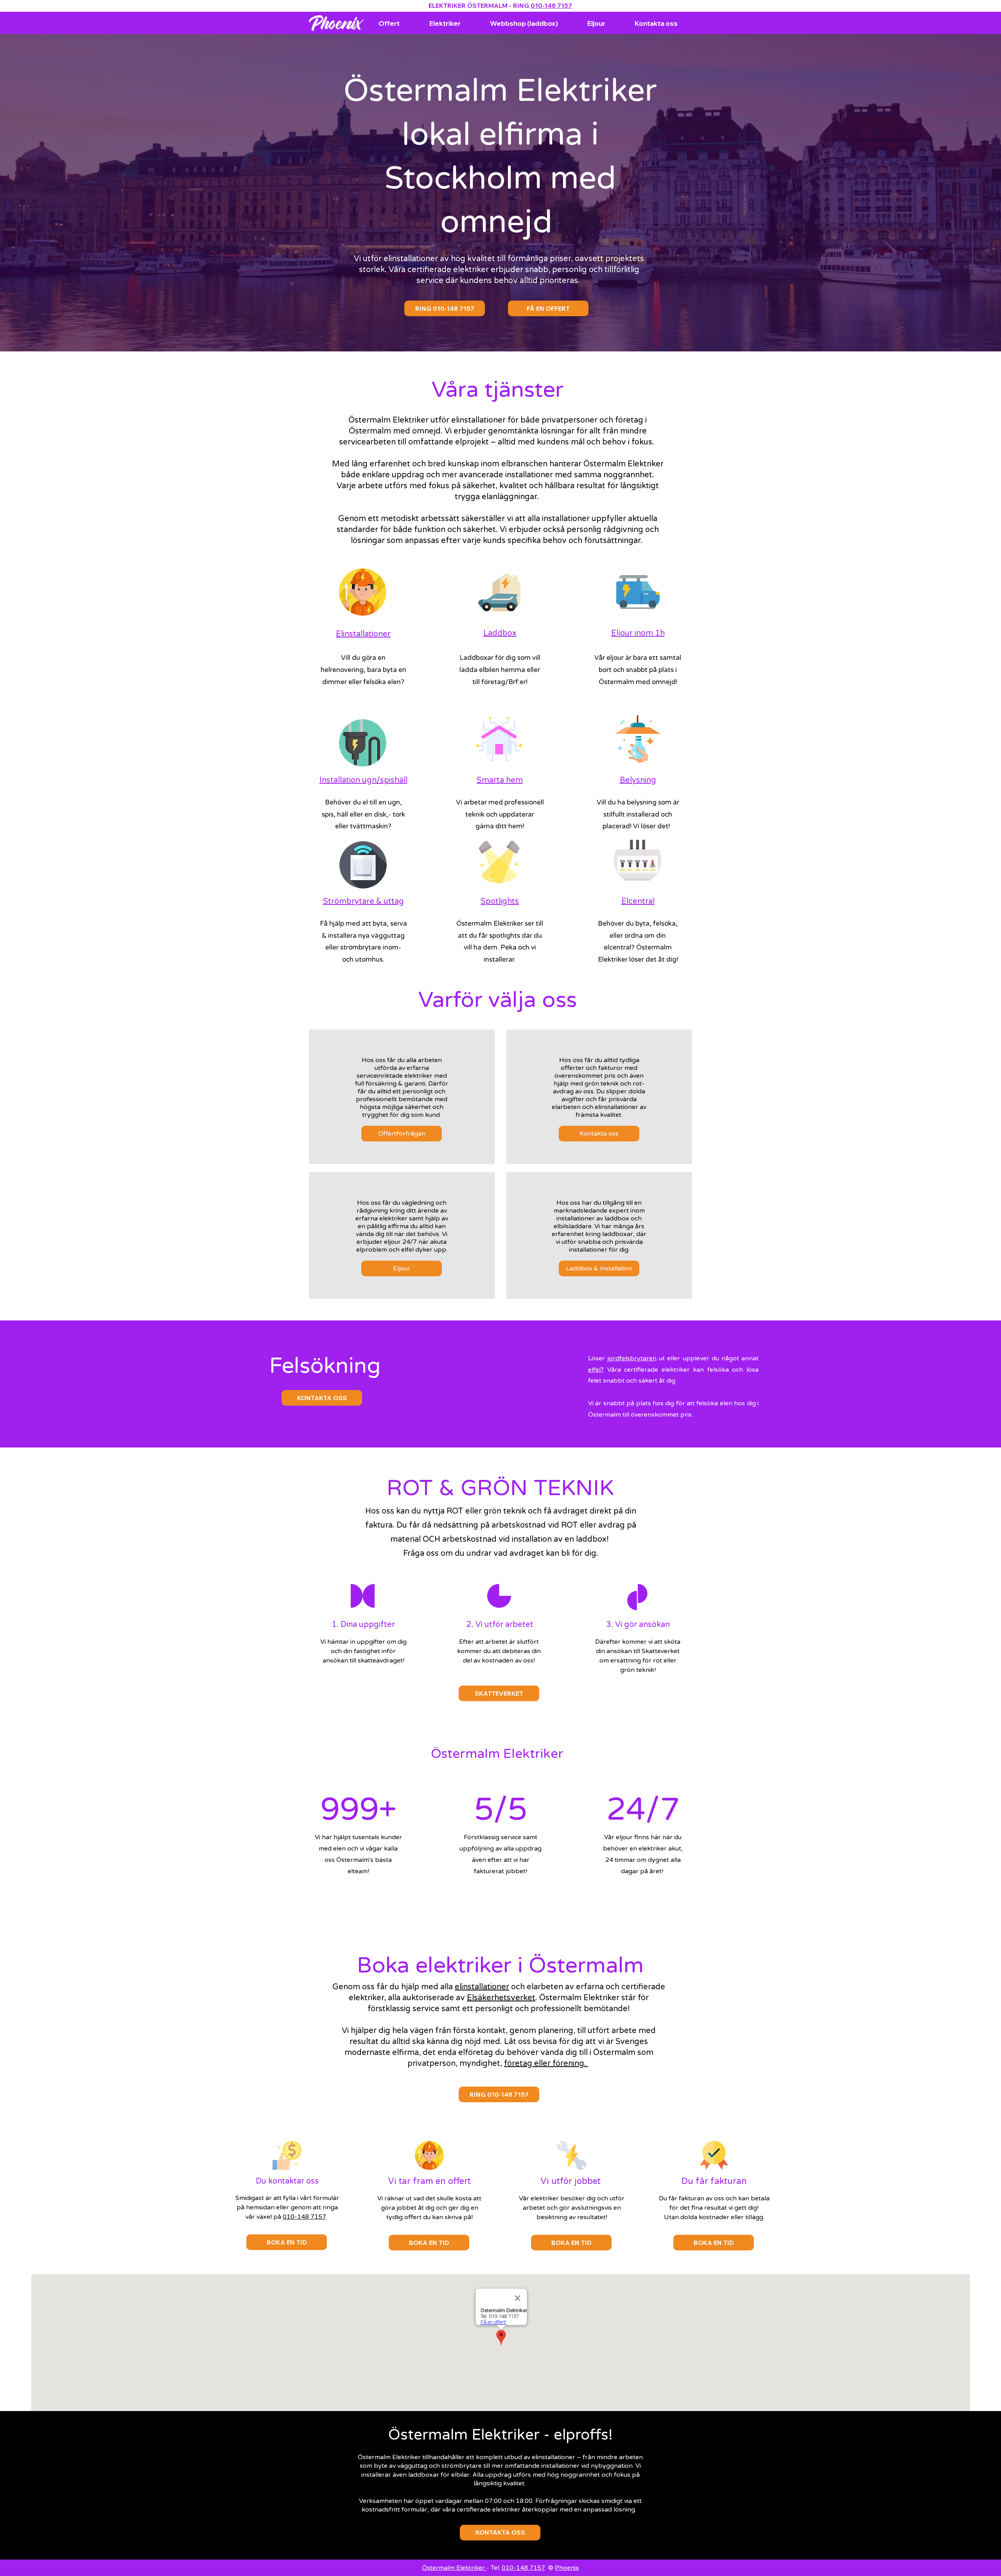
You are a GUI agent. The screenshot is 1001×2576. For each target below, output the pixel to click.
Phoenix (567, 2568)
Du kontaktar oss (287, 2181)
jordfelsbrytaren (632, 1358)
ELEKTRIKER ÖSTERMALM (468, 5)
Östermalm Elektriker (454, 2568)
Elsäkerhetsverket (501, 1998)
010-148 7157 (551, 5)
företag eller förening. (546, 2064)
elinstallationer (482, 1987)
